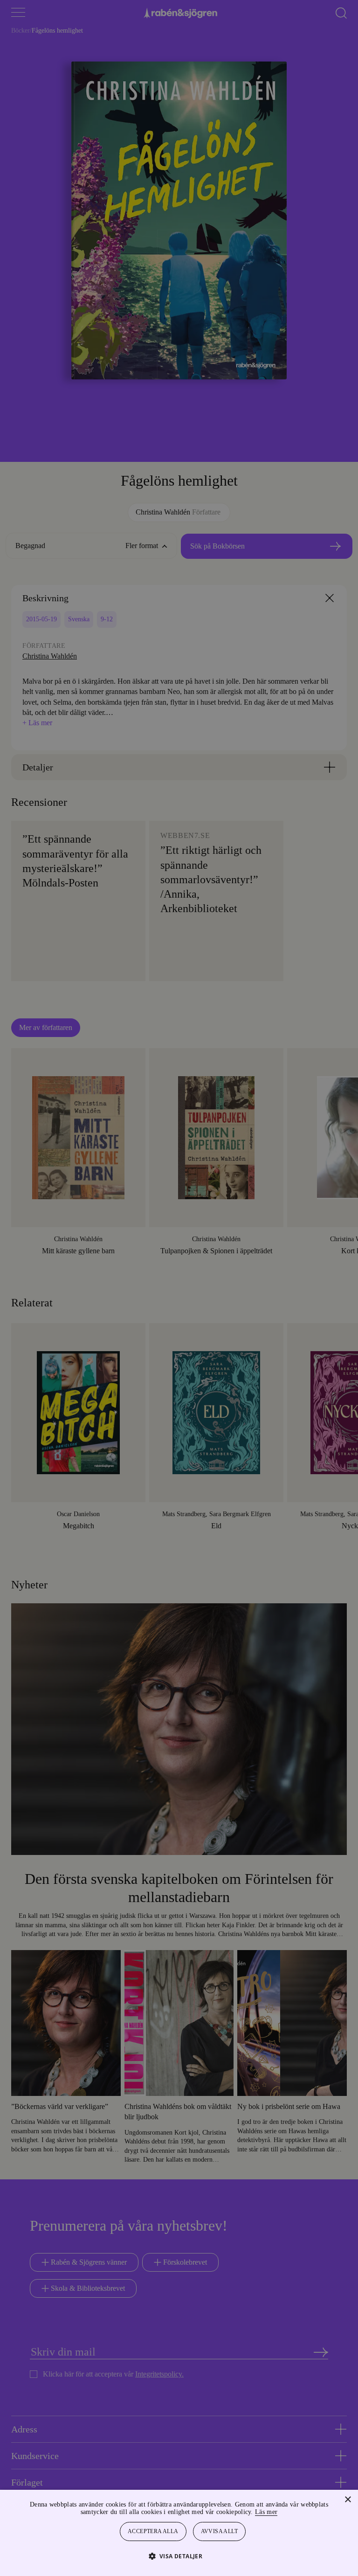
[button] (179, 2556)
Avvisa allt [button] (220, 2531)
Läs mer (291, 2512)
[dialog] (179, 1288)
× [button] (348, 2500)
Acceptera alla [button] (153, 2531)
